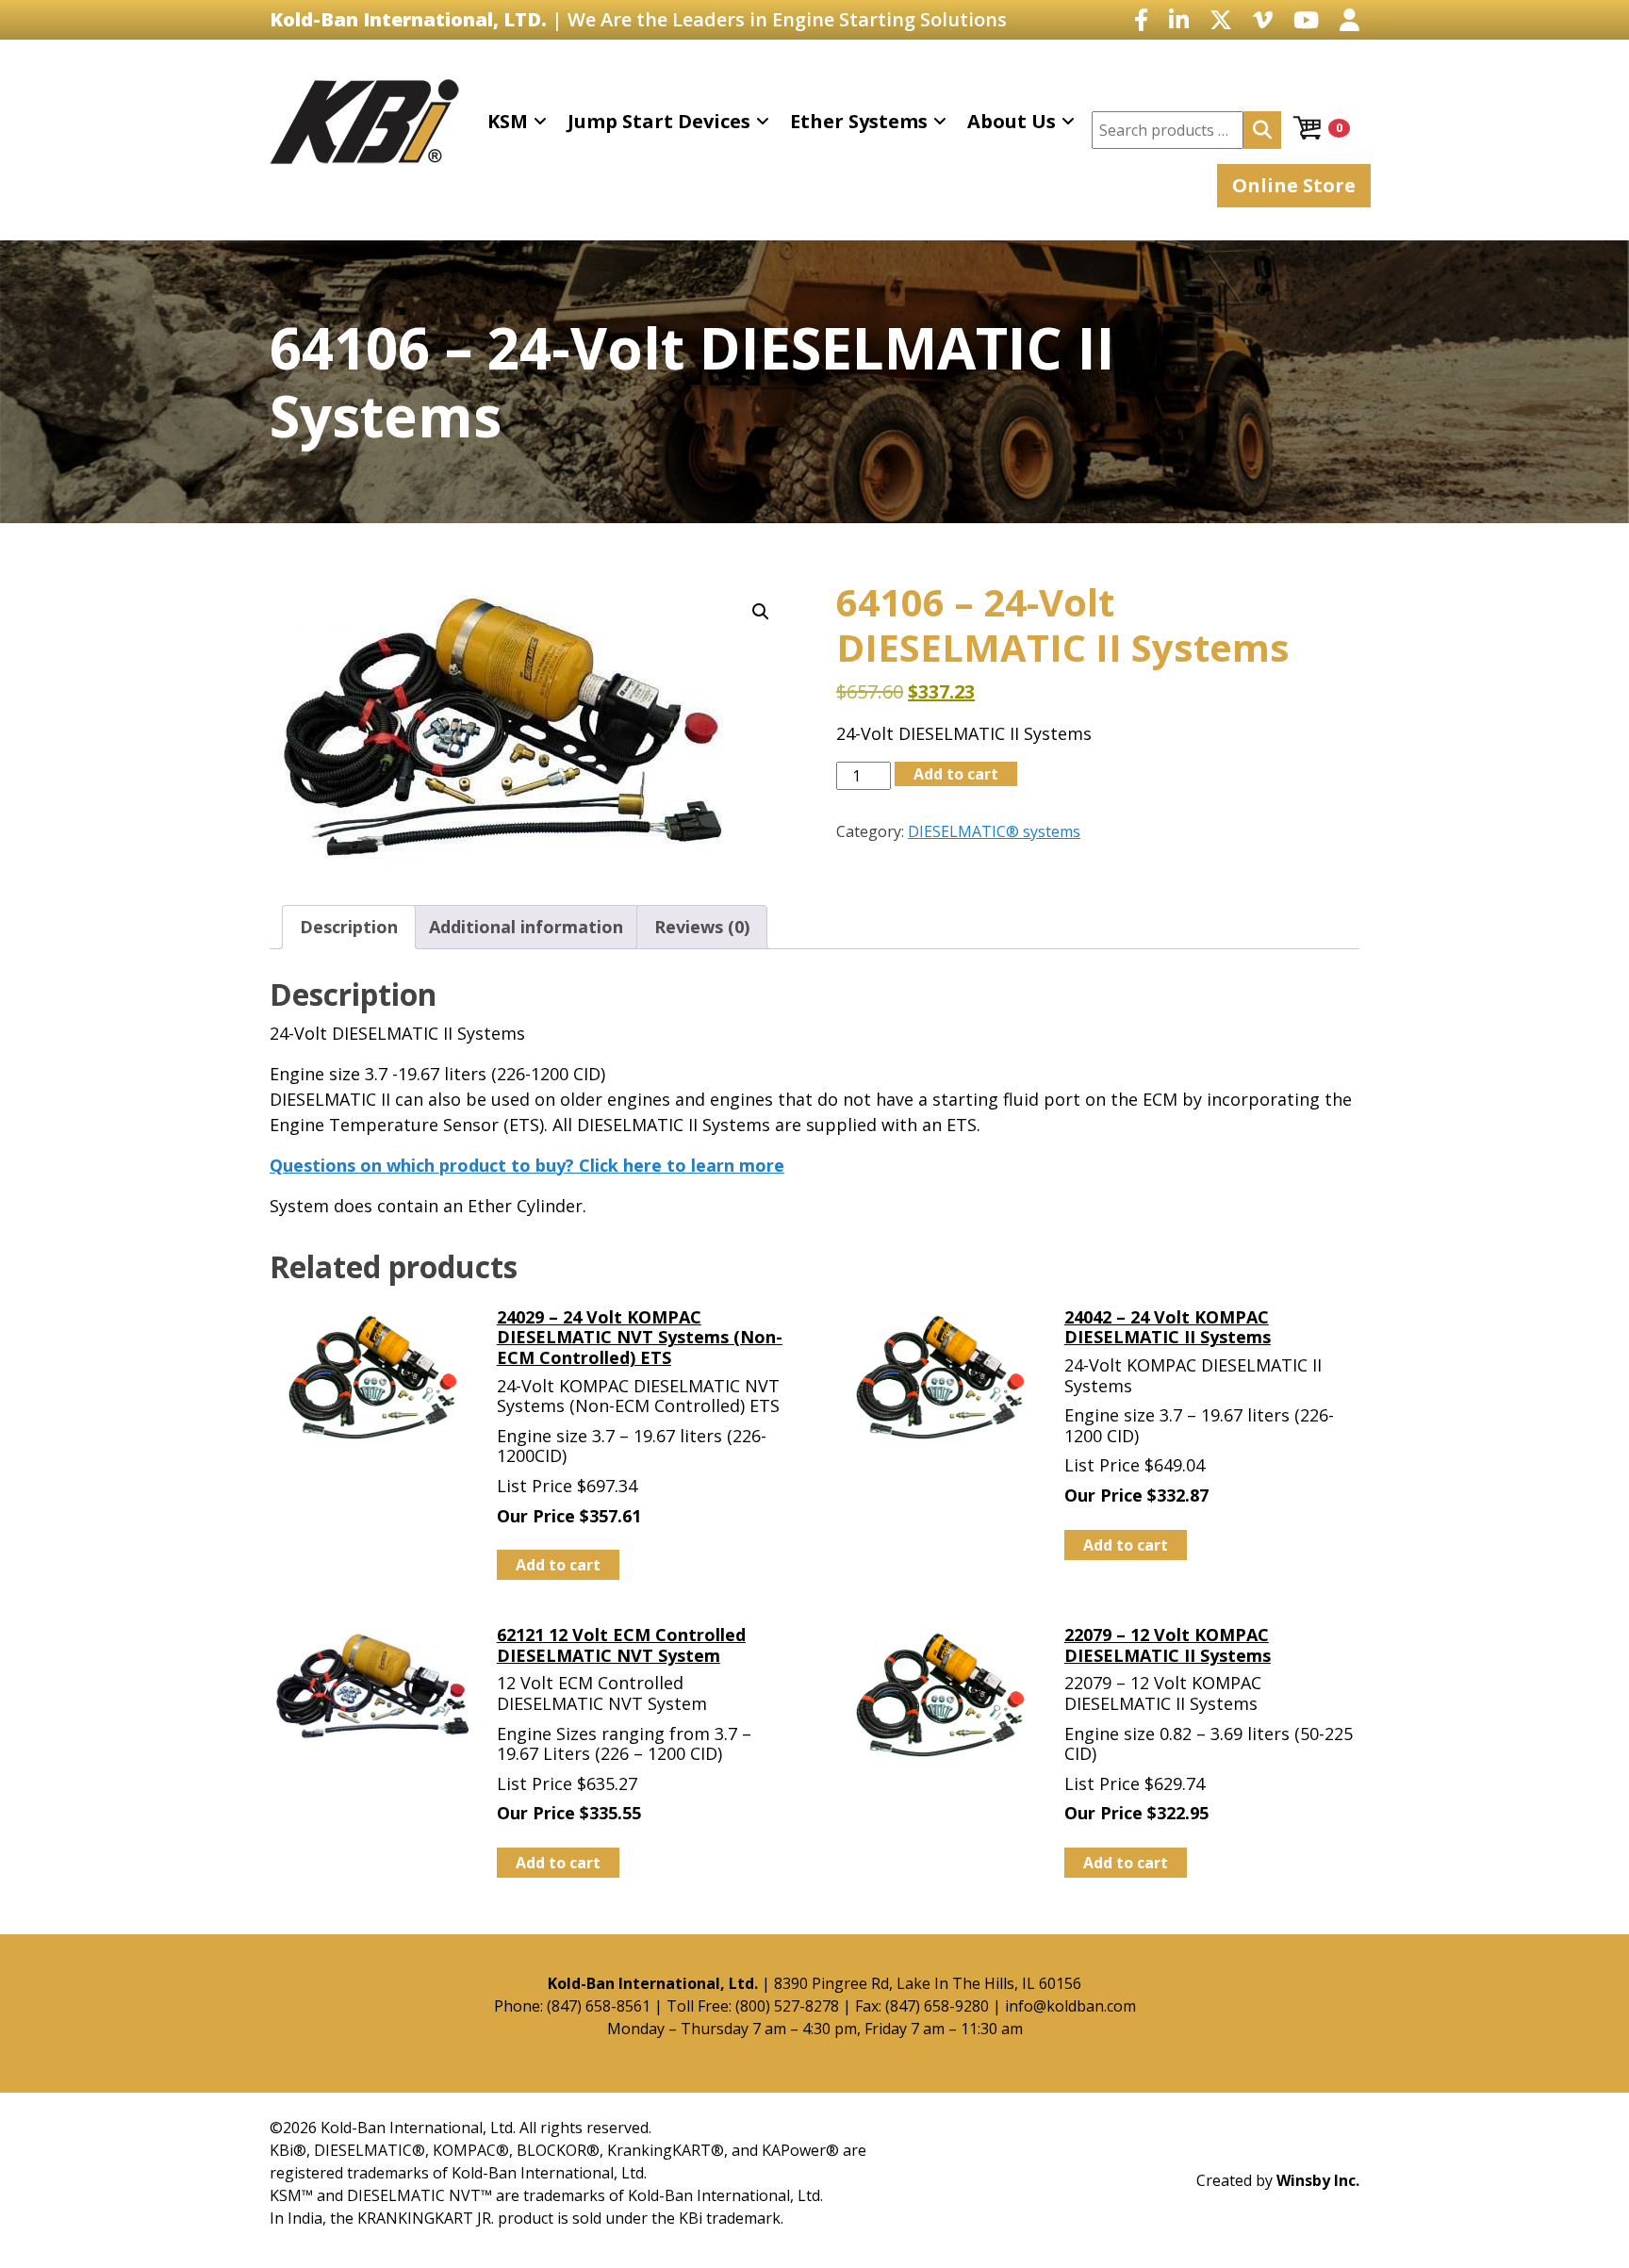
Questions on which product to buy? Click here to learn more (527, 1165)
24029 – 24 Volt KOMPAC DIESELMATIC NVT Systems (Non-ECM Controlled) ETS (640, 1337)
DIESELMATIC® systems (994, 831)
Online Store (1294, 185)
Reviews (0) (702, 927)
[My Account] (1349, 19)
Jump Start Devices (659, 121)
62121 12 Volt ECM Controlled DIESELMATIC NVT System (621, 1645)
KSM (508, 121)
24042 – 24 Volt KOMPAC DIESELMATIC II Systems (1168, 1327)
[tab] (349, 927)
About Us (1012, 121)
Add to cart (956, 774)
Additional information (526, 927)
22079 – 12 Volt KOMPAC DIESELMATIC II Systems (1168, 1645)
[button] (761, 612)
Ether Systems (859, 121)
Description (349, 927)
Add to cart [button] (558, 1565)
